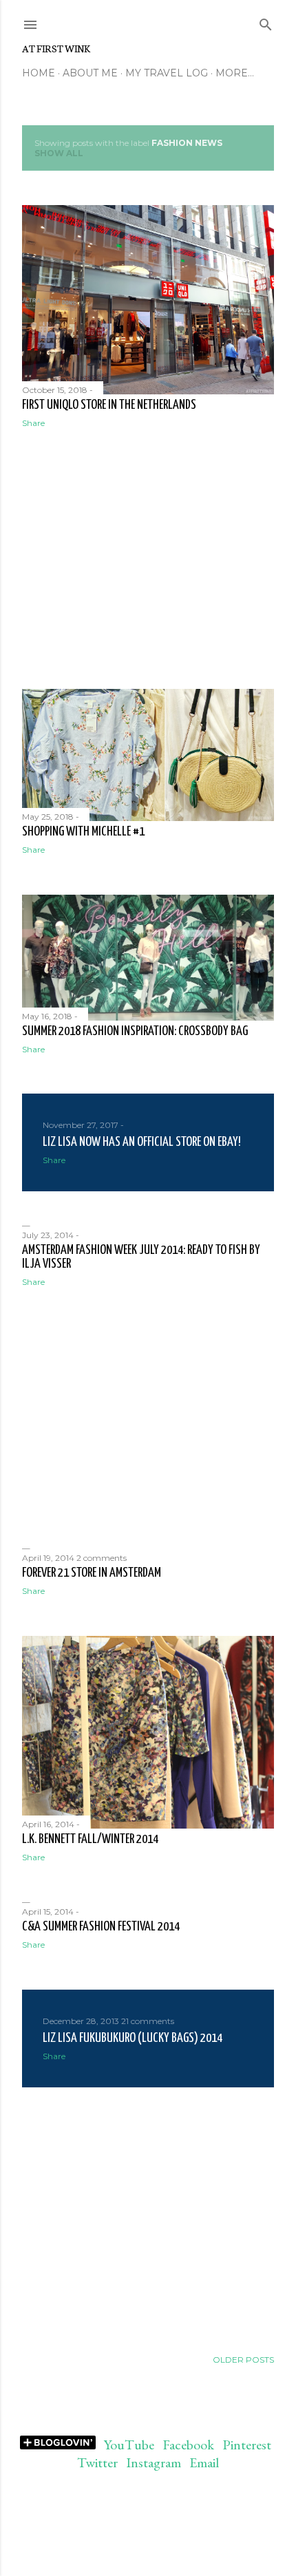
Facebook (188, 2445)
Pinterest (247, 2445)
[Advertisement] (148, 559)
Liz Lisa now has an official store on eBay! (142, 1142)
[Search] (266, 22)
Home (39, 73)
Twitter (97, 2462)
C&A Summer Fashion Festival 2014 (101, 1927)
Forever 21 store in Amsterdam (92, 1573)
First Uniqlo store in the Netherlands (109, 405)
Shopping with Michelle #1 (83, 832)
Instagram (154, 2462)
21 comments (148, 2021)
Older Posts (243, 2360)
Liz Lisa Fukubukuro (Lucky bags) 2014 (133, 2038)
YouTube (129, 2445)
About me (90, 73)
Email (204, 2462)
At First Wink (56, 48)
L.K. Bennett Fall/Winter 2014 (90, 1839)
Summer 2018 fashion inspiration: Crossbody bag (135, 1031)
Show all (59, 153)
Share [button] (33, 423)
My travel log (167, 73)
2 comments (102, 1558)
